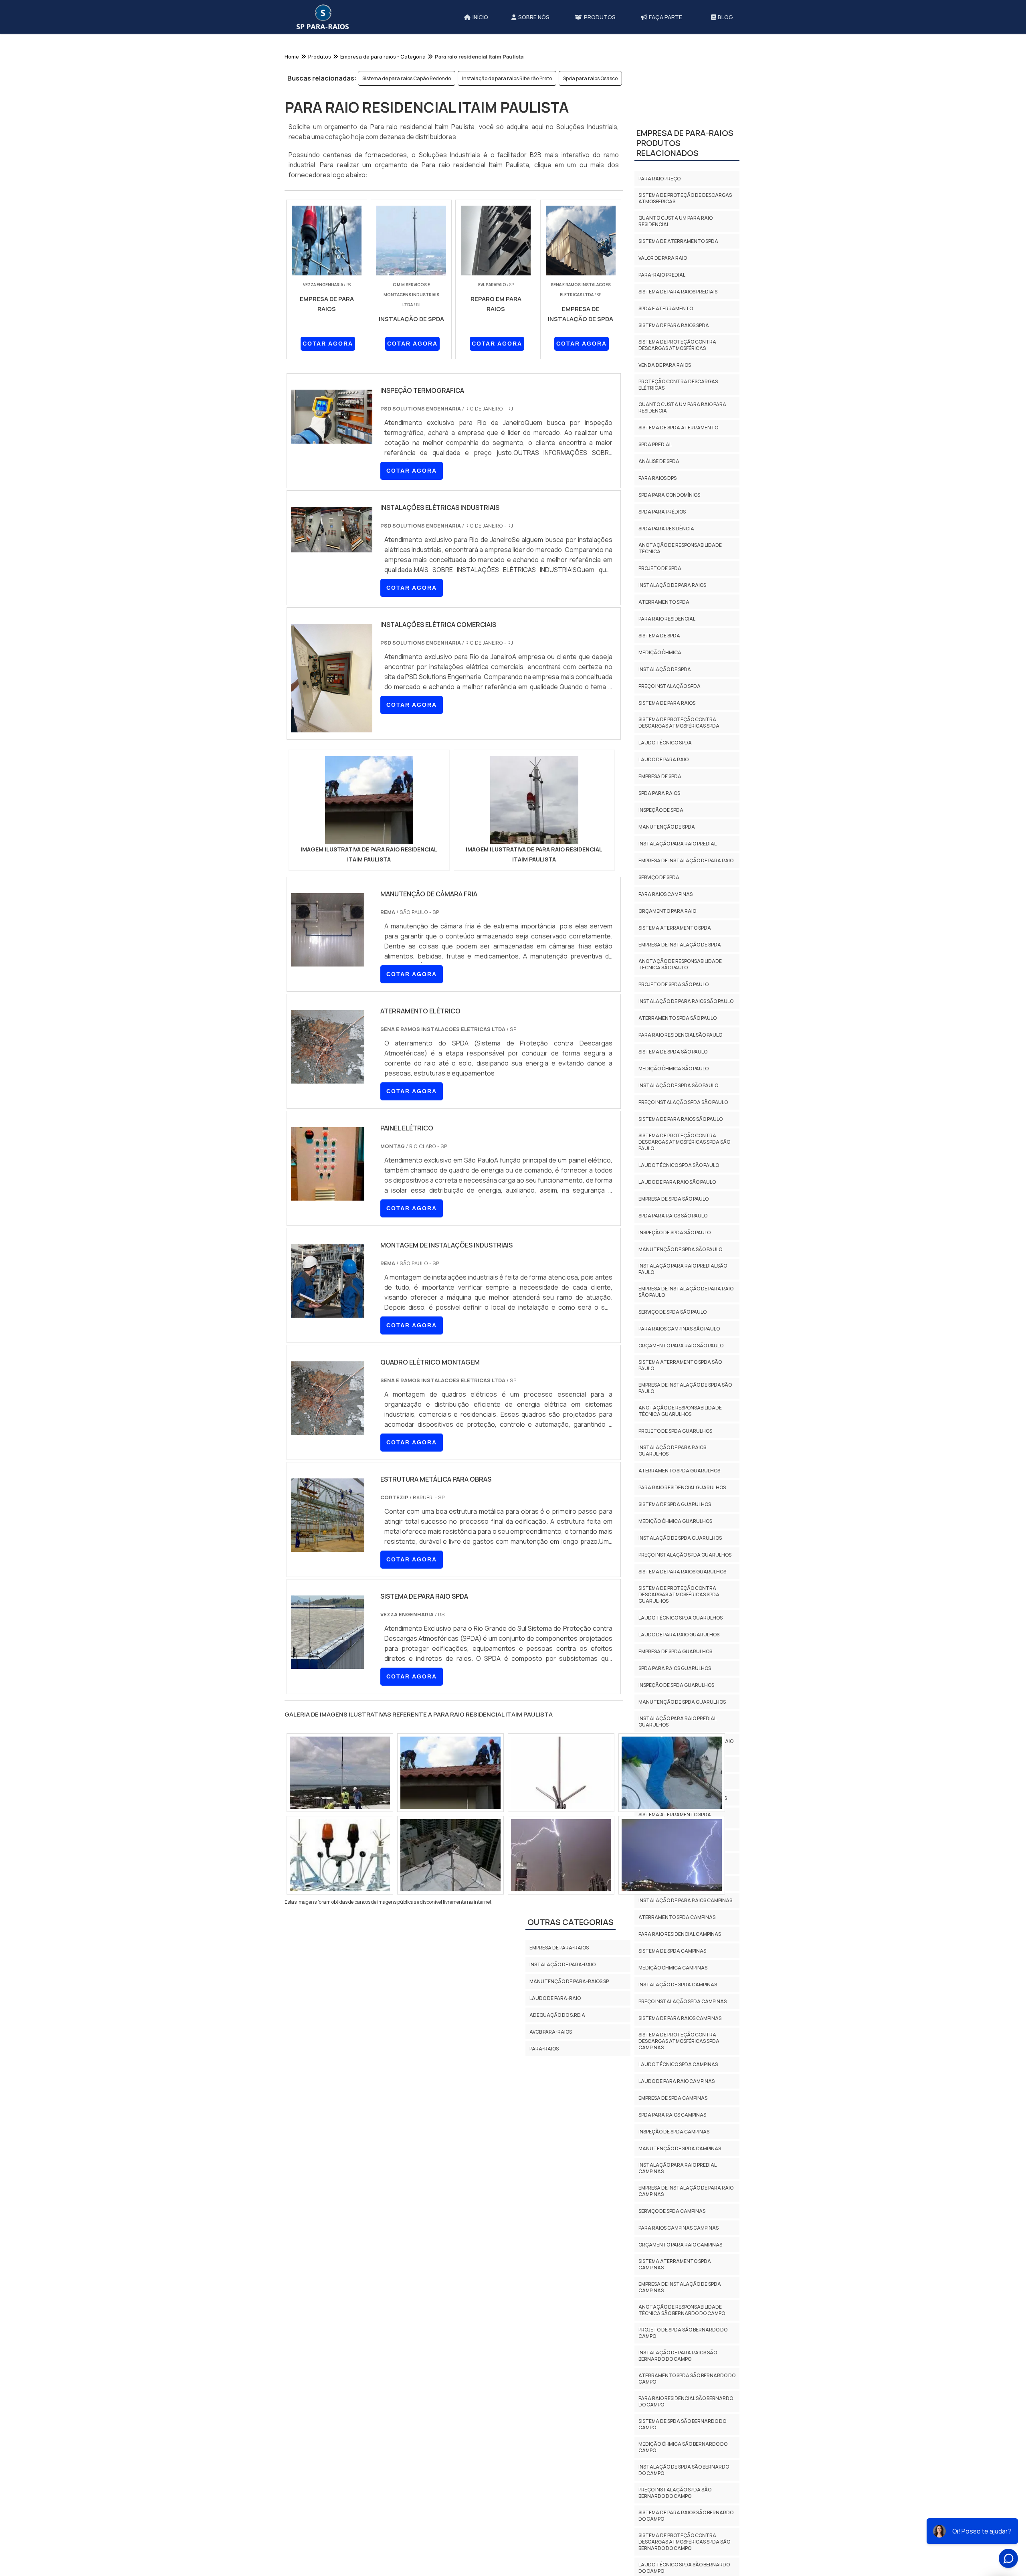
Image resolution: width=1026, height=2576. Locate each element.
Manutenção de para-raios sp (569, 1981)
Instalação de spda (665, 812)
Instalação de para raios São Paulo (686, 1144)
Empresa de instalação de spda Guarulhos (680, 1984)
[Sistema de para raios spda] (561, 1773)
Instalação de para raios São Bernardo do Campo (678, 2499)
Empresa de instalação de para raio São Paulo (686, 1435)
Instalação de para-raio (562, 1964)
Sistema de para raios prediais (678, 435)
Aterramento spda (664, 745)
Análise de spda (659, 604)
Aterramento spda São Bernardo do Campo (687, 2522)
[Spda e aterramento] (672, 1773)
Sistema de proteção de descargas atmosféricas (685, 341)
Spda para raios (659, 936)
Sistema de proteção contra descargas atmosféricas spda (679, 866)
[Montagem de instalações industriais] (328, 1312)
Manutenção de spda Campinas (680, 2292)
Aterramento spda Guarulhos (679, 1614)
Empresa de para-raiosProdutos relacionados (685, 286)
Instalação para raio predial (678, 987)
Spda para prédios (662, 655)
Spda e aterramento (666, 452)
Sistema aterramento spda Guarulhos (675, 1961)
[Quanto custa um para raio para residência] (340, 1855)
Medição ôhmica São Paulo (674, 1212)
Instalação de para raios (672, 728)
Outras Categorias (571, 1922)
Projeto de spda (660, 711)
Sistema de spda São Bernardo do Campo (682, 2567)
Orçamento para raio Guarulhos (683, 1941)
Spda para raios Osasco (590, 78)
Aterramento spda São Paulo (678, 1161)
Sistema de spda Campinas (672, 2094)
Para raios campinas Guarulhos (681, 1924)
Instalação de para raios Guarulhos (672, 1594)
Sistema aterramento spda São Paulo (680, 1508)
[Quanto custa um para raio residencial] (450, 1855)
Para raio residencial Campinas (680, 2077)
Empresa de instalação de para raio (686, 1004)
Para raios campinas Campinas (679, 2371)
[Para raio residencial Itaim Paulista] (369, 800)
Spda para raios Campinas (672, 2258)
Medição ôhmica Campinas (673, 2111)
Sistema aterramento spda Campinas (675, 2407)
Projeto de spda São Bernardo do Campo (683, 2476)
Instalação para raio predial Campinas (677, 2311)
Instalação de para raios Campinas (685, 2043)
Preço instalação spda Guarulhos (685, 1698)
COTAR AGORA (328, 344)
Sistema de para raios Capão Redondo (407, 78)
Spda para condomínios (669, 638)
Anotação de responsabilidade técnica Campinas (680, 2007)
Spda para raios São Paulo (673, 1359)
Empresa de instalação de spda (680, 1088)
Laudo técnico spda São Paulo (679, 1308)
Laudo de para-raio (555, 1998)
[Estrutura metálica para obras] (328, 1547)
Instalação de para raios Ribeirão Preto (507, 78)
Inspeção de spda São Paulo (675, 1376)
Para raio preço (659, 322)
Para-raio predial (662, 418)
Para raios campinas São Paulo (679, 1472)
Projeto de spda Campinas (673, 2027)
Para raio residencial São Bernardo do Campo (686, 2545)
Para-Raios (544, 2049)
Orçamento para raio (667, 1054)
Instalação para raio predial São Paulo (683, 1412)
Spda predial (655, 587)
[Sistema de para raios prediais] (672, 1855)
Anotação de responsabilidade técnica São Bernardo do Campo (682, 2453)
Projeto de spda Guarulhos (675, 1574)
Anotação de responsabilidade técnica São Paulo (680, 1107)
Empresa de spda (660, 919)
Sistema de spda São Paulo (673, 1195)
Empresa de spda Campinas (673, 2241)
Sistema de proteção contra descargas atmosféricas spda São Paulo (684, 1285)
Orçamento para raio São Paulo (681, 1489)
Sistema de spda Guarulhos (675, 1647)
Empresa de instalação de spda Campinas (680, 2430)
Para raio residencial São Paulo (680, 1178)
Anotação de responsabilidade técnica (680, 691)
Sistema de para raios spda (674, 468)
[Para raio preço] (450, 1773)
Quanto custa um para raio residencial (676, 364)
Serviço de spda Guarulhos (674, 1908)
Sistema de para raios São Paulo (681, 1262)
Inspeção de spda (661, 953)
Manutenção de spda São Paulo (680, 1392)
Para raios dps (657, 621)
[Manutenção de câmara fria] (328, 961)
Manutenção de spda (667, 970)
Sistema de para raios (667, 846)
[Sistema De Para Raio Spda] (328, 1664)
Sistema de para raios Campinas (680, 2161)
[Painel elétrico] (328, 1195)
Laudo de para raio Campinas (677, 2224)
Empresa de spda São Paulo (674, 1342)
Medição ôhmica (660, 796)
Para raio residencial (667, 762)
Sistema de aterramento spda (678, 384)
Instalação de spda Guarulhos (680, 1681)
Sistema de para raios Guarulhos (682, 1715)
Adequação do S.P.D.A (557, 2015)
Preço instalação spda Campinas (683, 2144)
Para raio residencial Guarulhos (682, 1631)
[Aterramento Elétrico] (328, 1078)
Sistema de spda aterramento (678, 571)
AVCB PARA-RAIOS (551, 2032)
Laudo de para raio (663, 903)
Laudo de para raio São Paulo (677, 1325)
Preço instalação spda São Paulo (683, 1245)
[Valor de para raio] (340, 1773)
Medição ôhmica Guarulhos (675, 1664)
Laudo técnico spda (665, 886)
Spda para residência (666, 672)
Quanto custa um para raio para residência (682, 551)
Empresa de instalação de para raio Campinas (686, 2334)
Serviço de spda (659, 1020)
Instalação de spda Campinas (678, 2128)
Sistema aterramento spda (675, 1071)
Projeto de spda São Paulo (674, 1127)
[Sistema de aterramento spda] (561, 1855)
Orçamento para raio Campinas (680, 2388)
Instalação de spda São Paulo (678, 1228)
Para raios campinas (665, 1037)
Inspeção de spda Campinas (674, 2275)
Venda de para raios (665, 508)
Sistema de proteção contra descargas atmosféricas (677, 488)
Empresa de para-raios (559, 1948)
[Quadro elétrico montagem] (328, 1430)
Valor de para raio (663, 401)
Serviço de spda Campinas (672, 2354)
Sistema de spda (659, 779)
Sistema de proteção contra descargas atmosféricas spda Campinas (679, 2184)
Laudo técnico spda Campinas (678, 2207)
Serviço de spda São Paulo (673, 1455)
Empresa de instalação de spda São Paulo (685, 1531)
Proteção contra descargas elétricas (678, 528)
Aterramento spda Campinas (677, 2060)
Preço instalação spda (670, 829)
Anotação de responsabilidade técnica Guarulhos (680, 1554)
